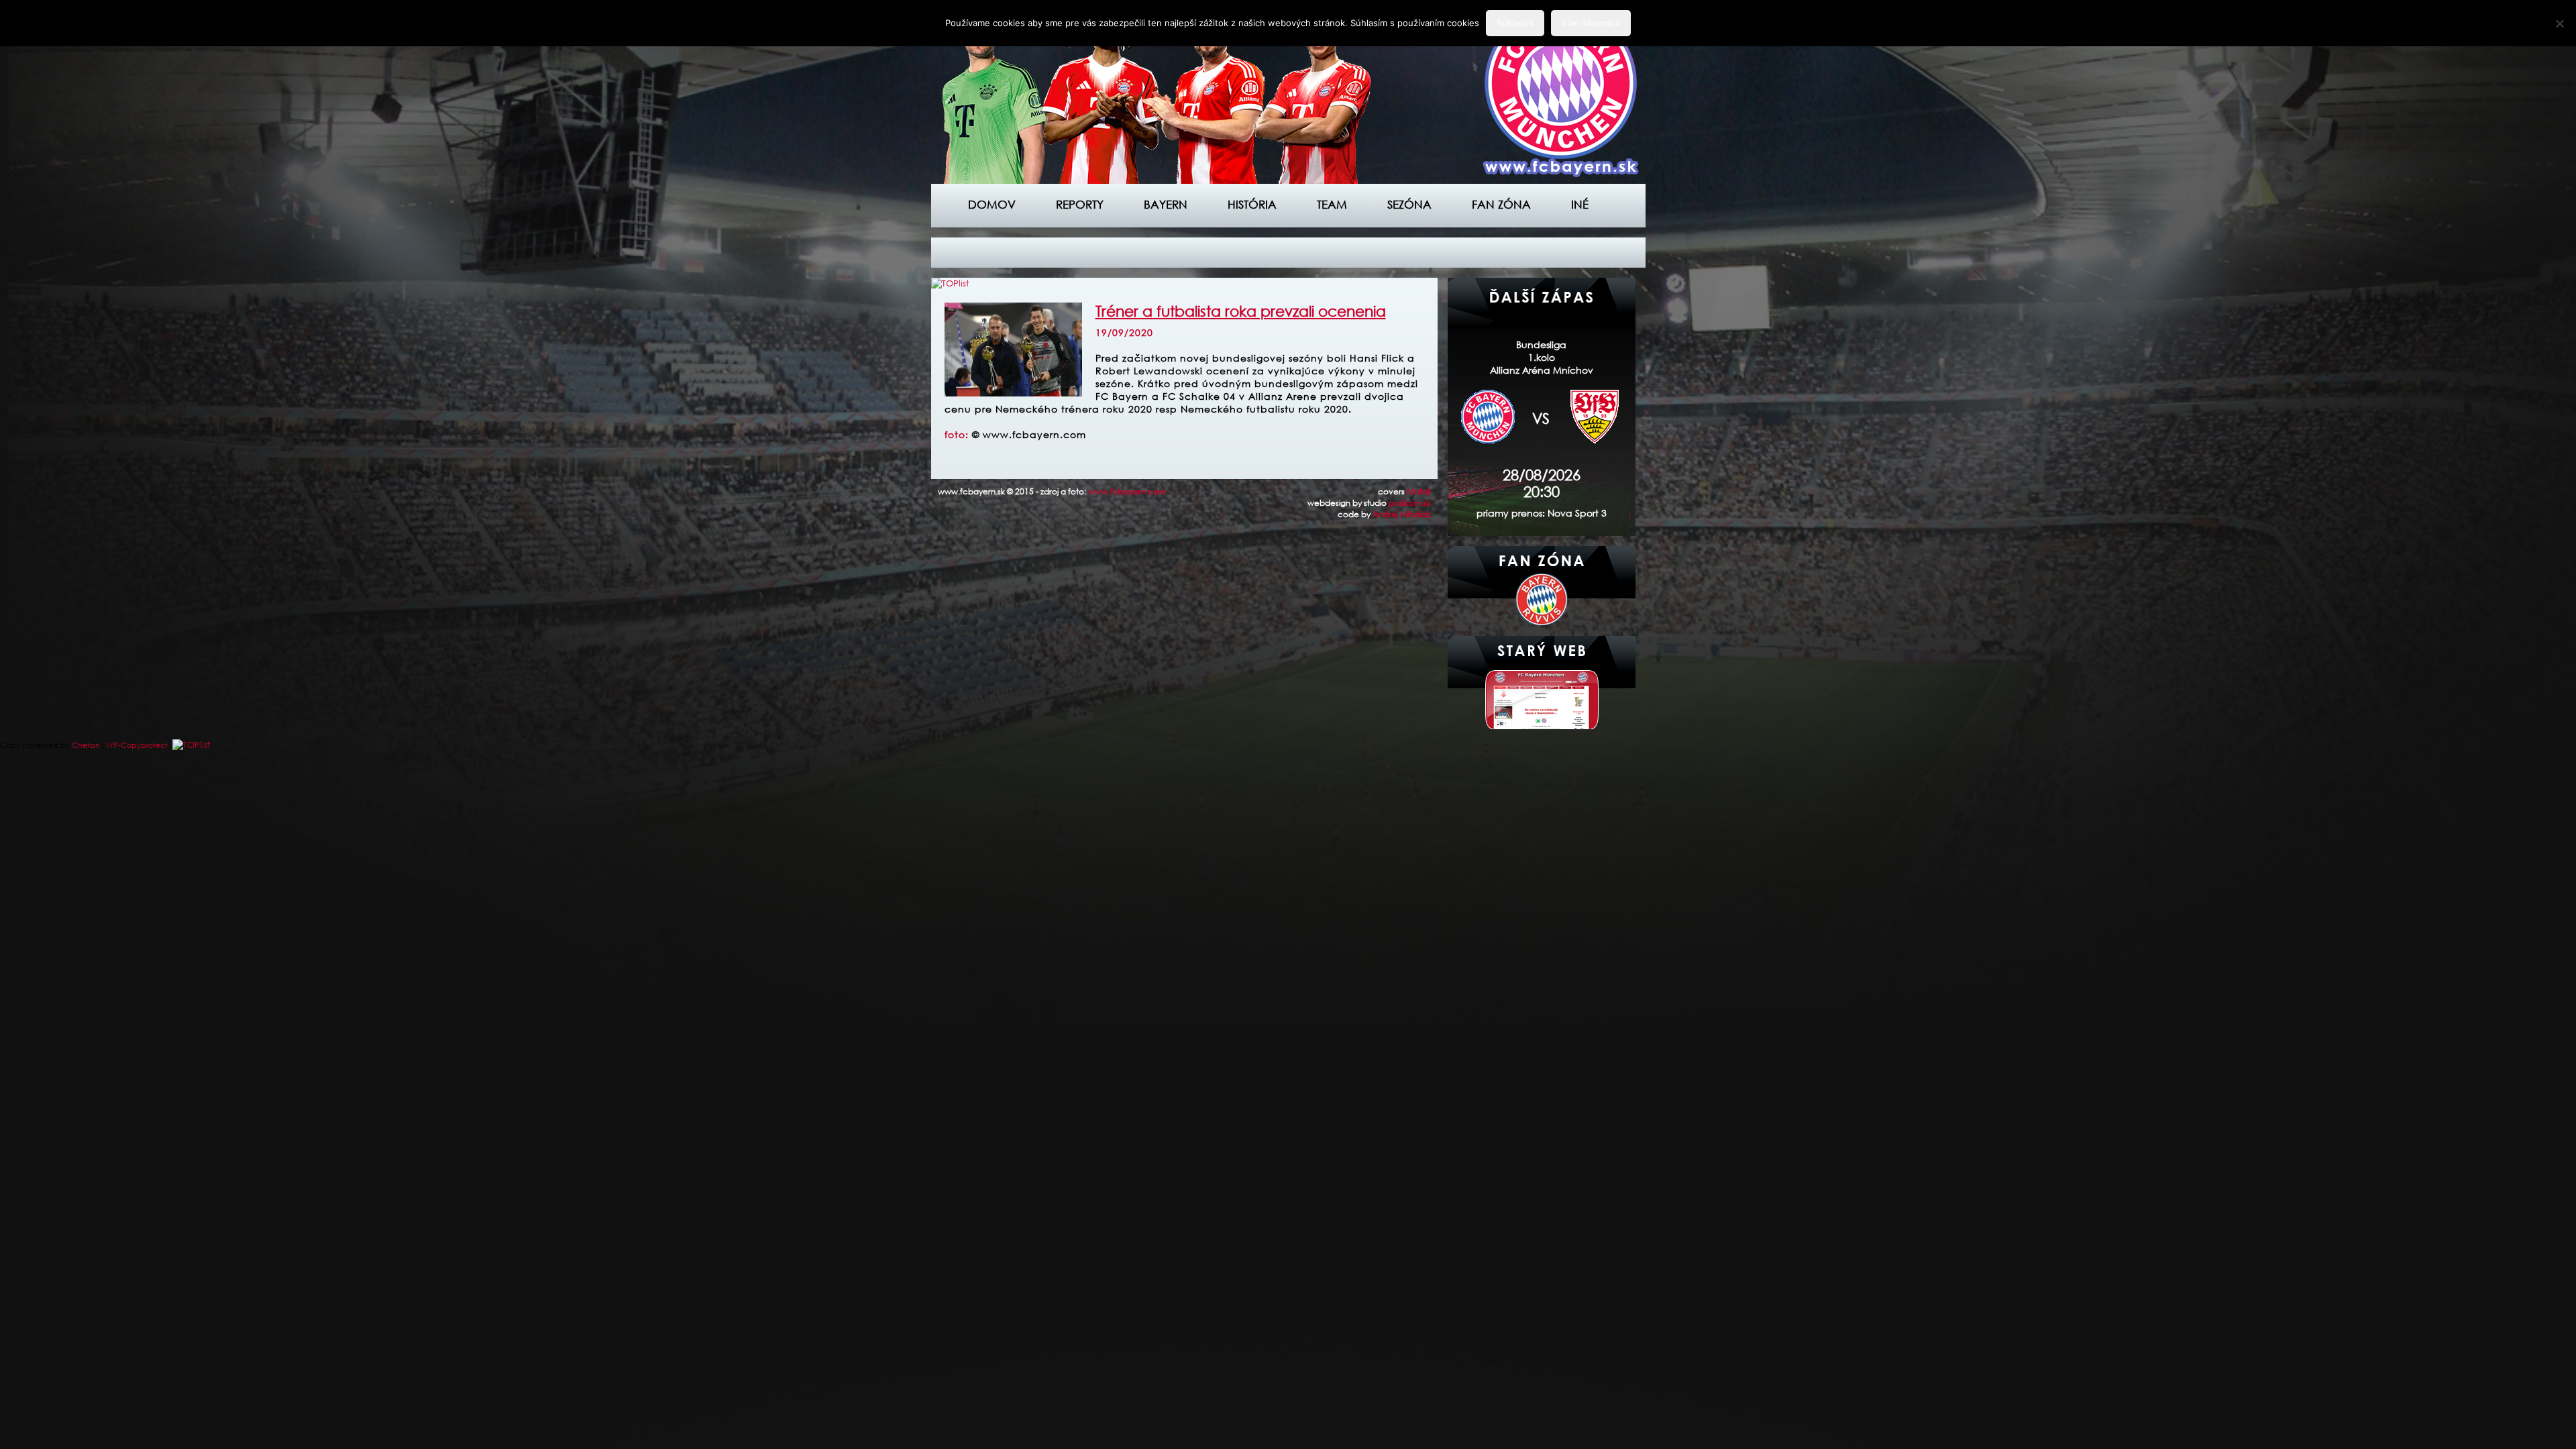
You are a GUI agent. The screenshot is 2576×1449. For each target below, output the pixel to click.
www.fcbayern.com (1127, 491)
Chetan (86, 745)
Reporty (1080, 204)
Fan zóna (1501, 204)
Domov (992, 204)
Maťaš (1419, 491)
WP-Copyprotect (137, 745)
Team (1332, 204)
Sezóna (1409, 204)
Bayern (1166, 204)
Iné (1580, 204)
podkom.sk (1410, 503)
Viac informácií (1591, 23)
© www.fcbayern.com (1029, 434)
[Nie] (2559, 23)
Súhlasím (1515, 23)
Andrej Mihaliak (1402, 514)
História (1252, 204)
